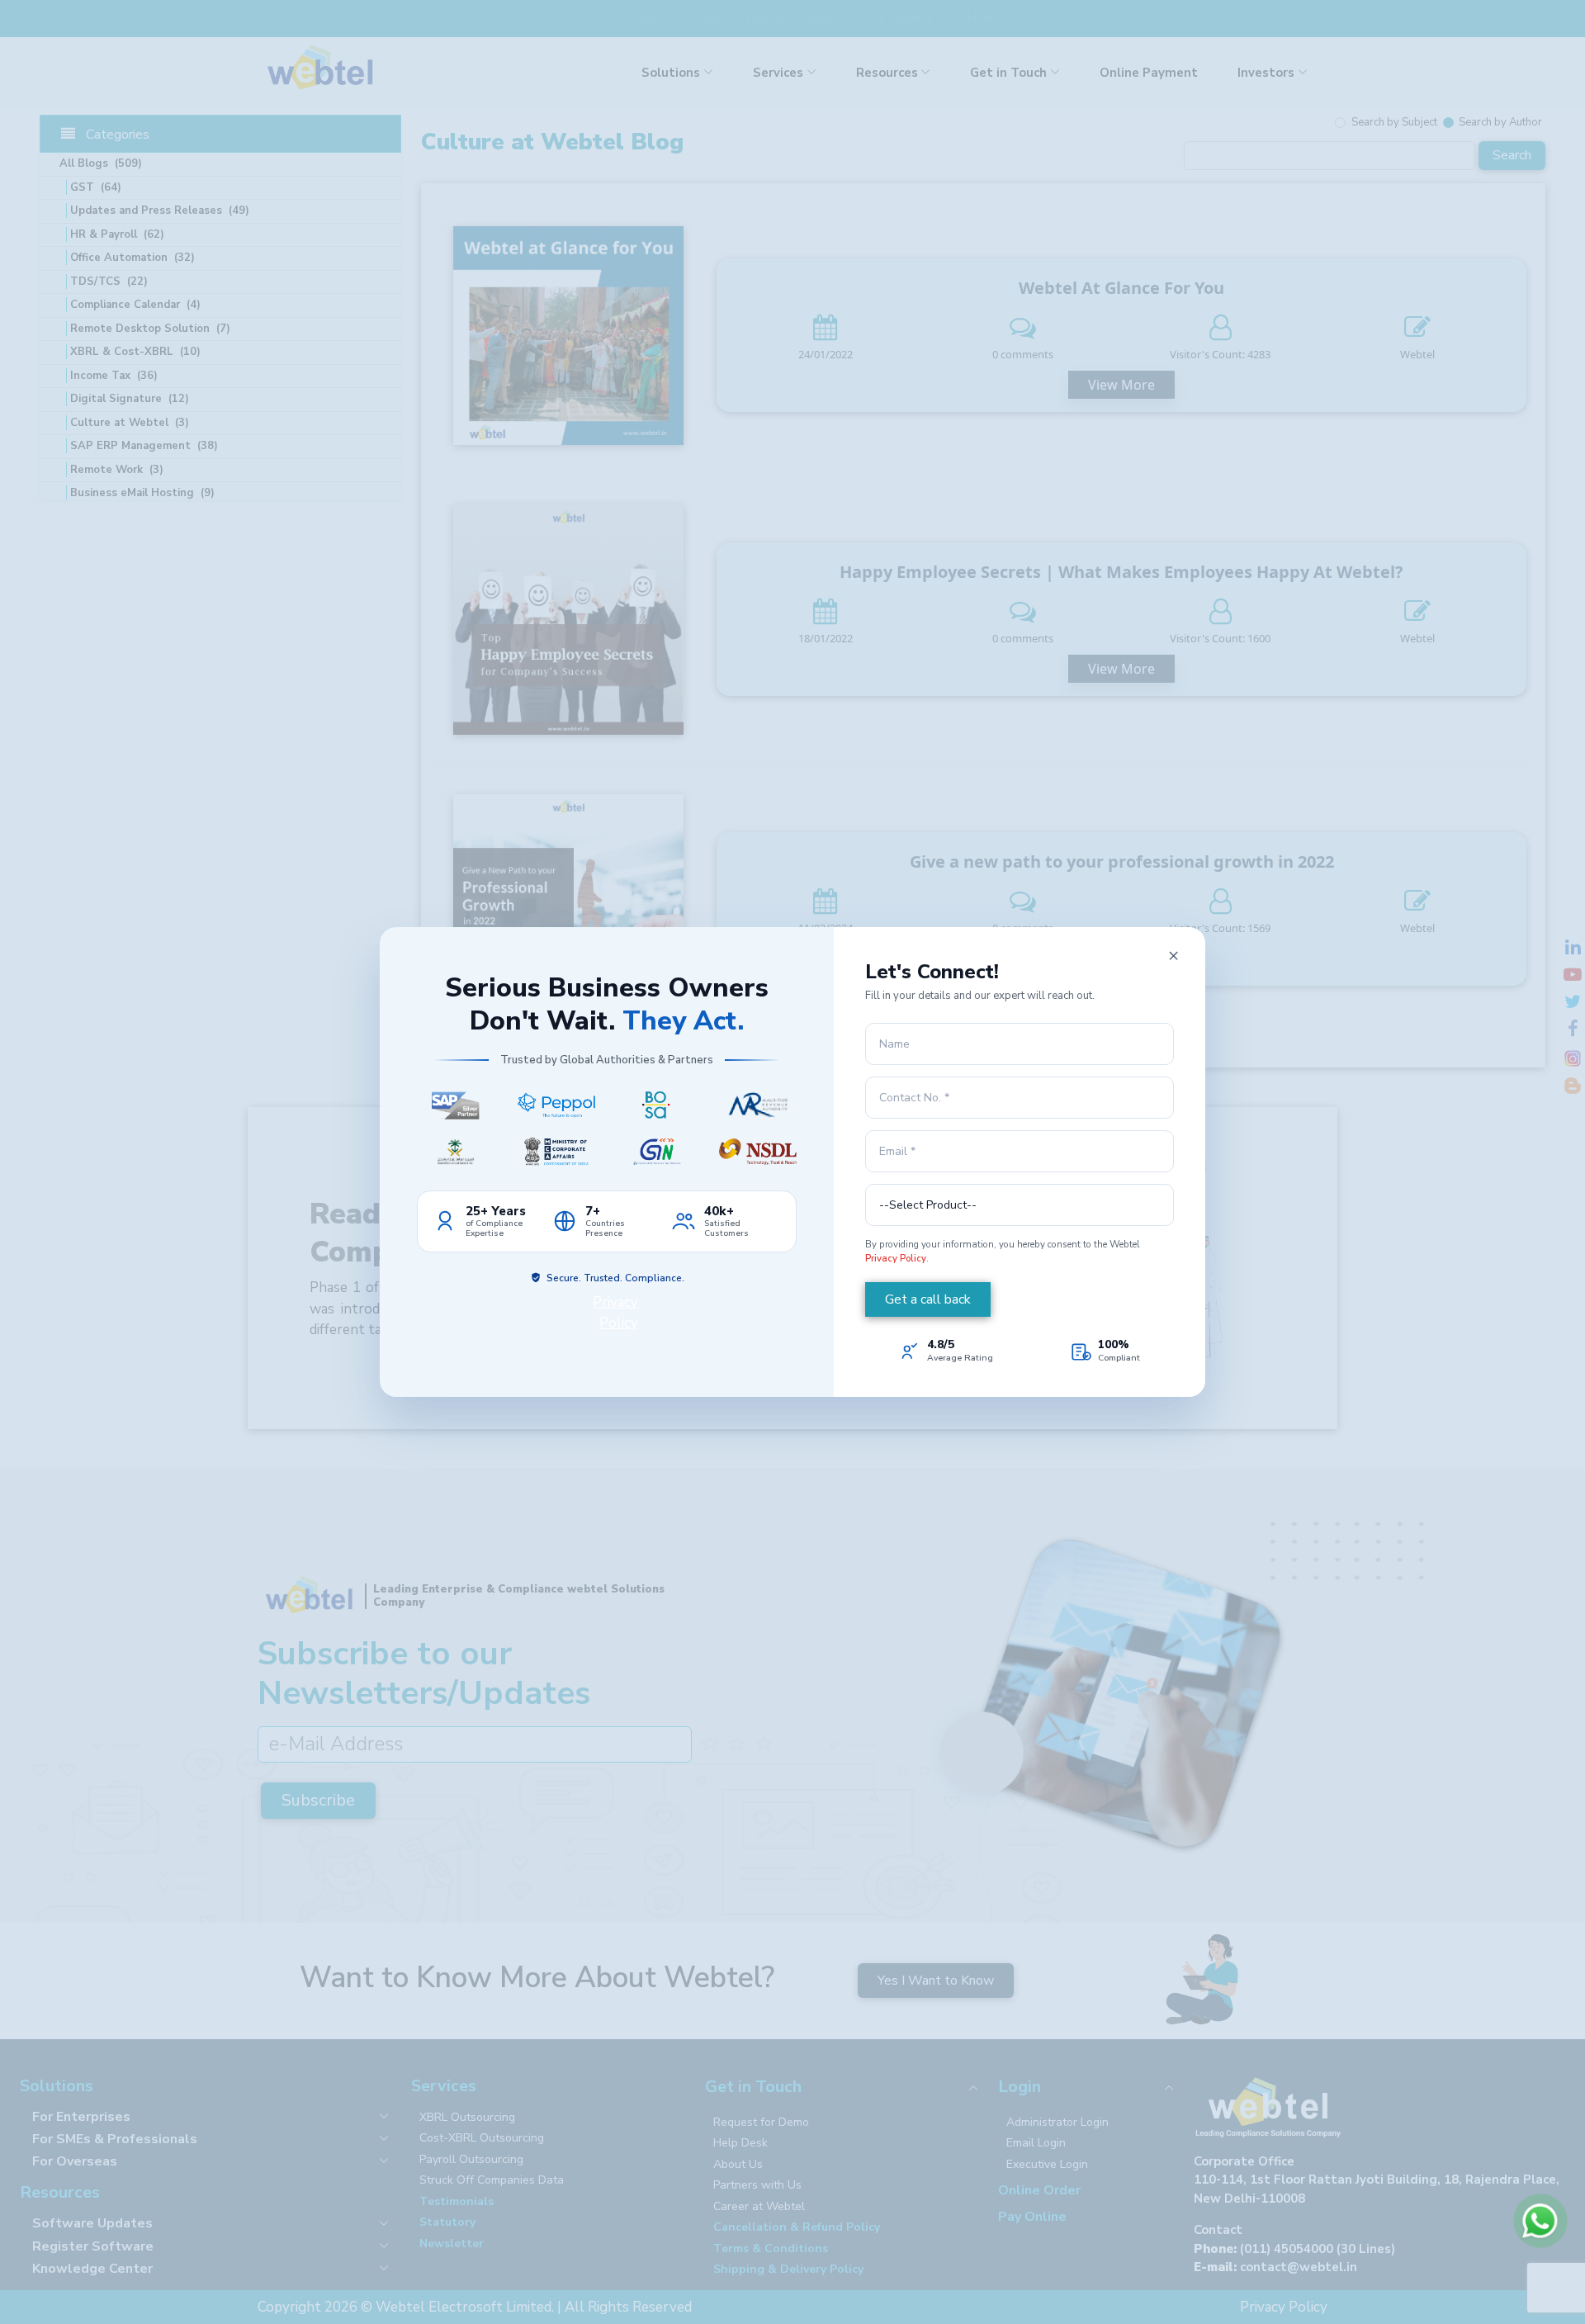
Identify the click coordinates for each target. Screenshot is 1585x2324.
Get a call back (928, 1299)
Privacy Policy (896, 1258)
